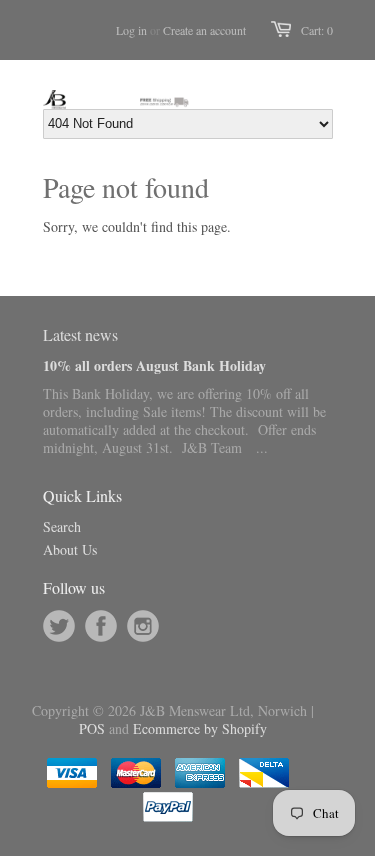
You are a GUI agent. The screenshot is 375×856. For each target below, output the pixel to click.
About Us (70, 549)
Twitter (59, 626)
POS (92, 728)
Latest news (80, 334)
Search (62, 526)
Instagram (143, 626)
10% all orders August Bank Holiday (154, 365)
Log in (131, 30)
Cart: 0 (317, 30)
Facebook (101, 626)
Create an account (204, 30)
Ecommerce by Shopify (200, 728)
